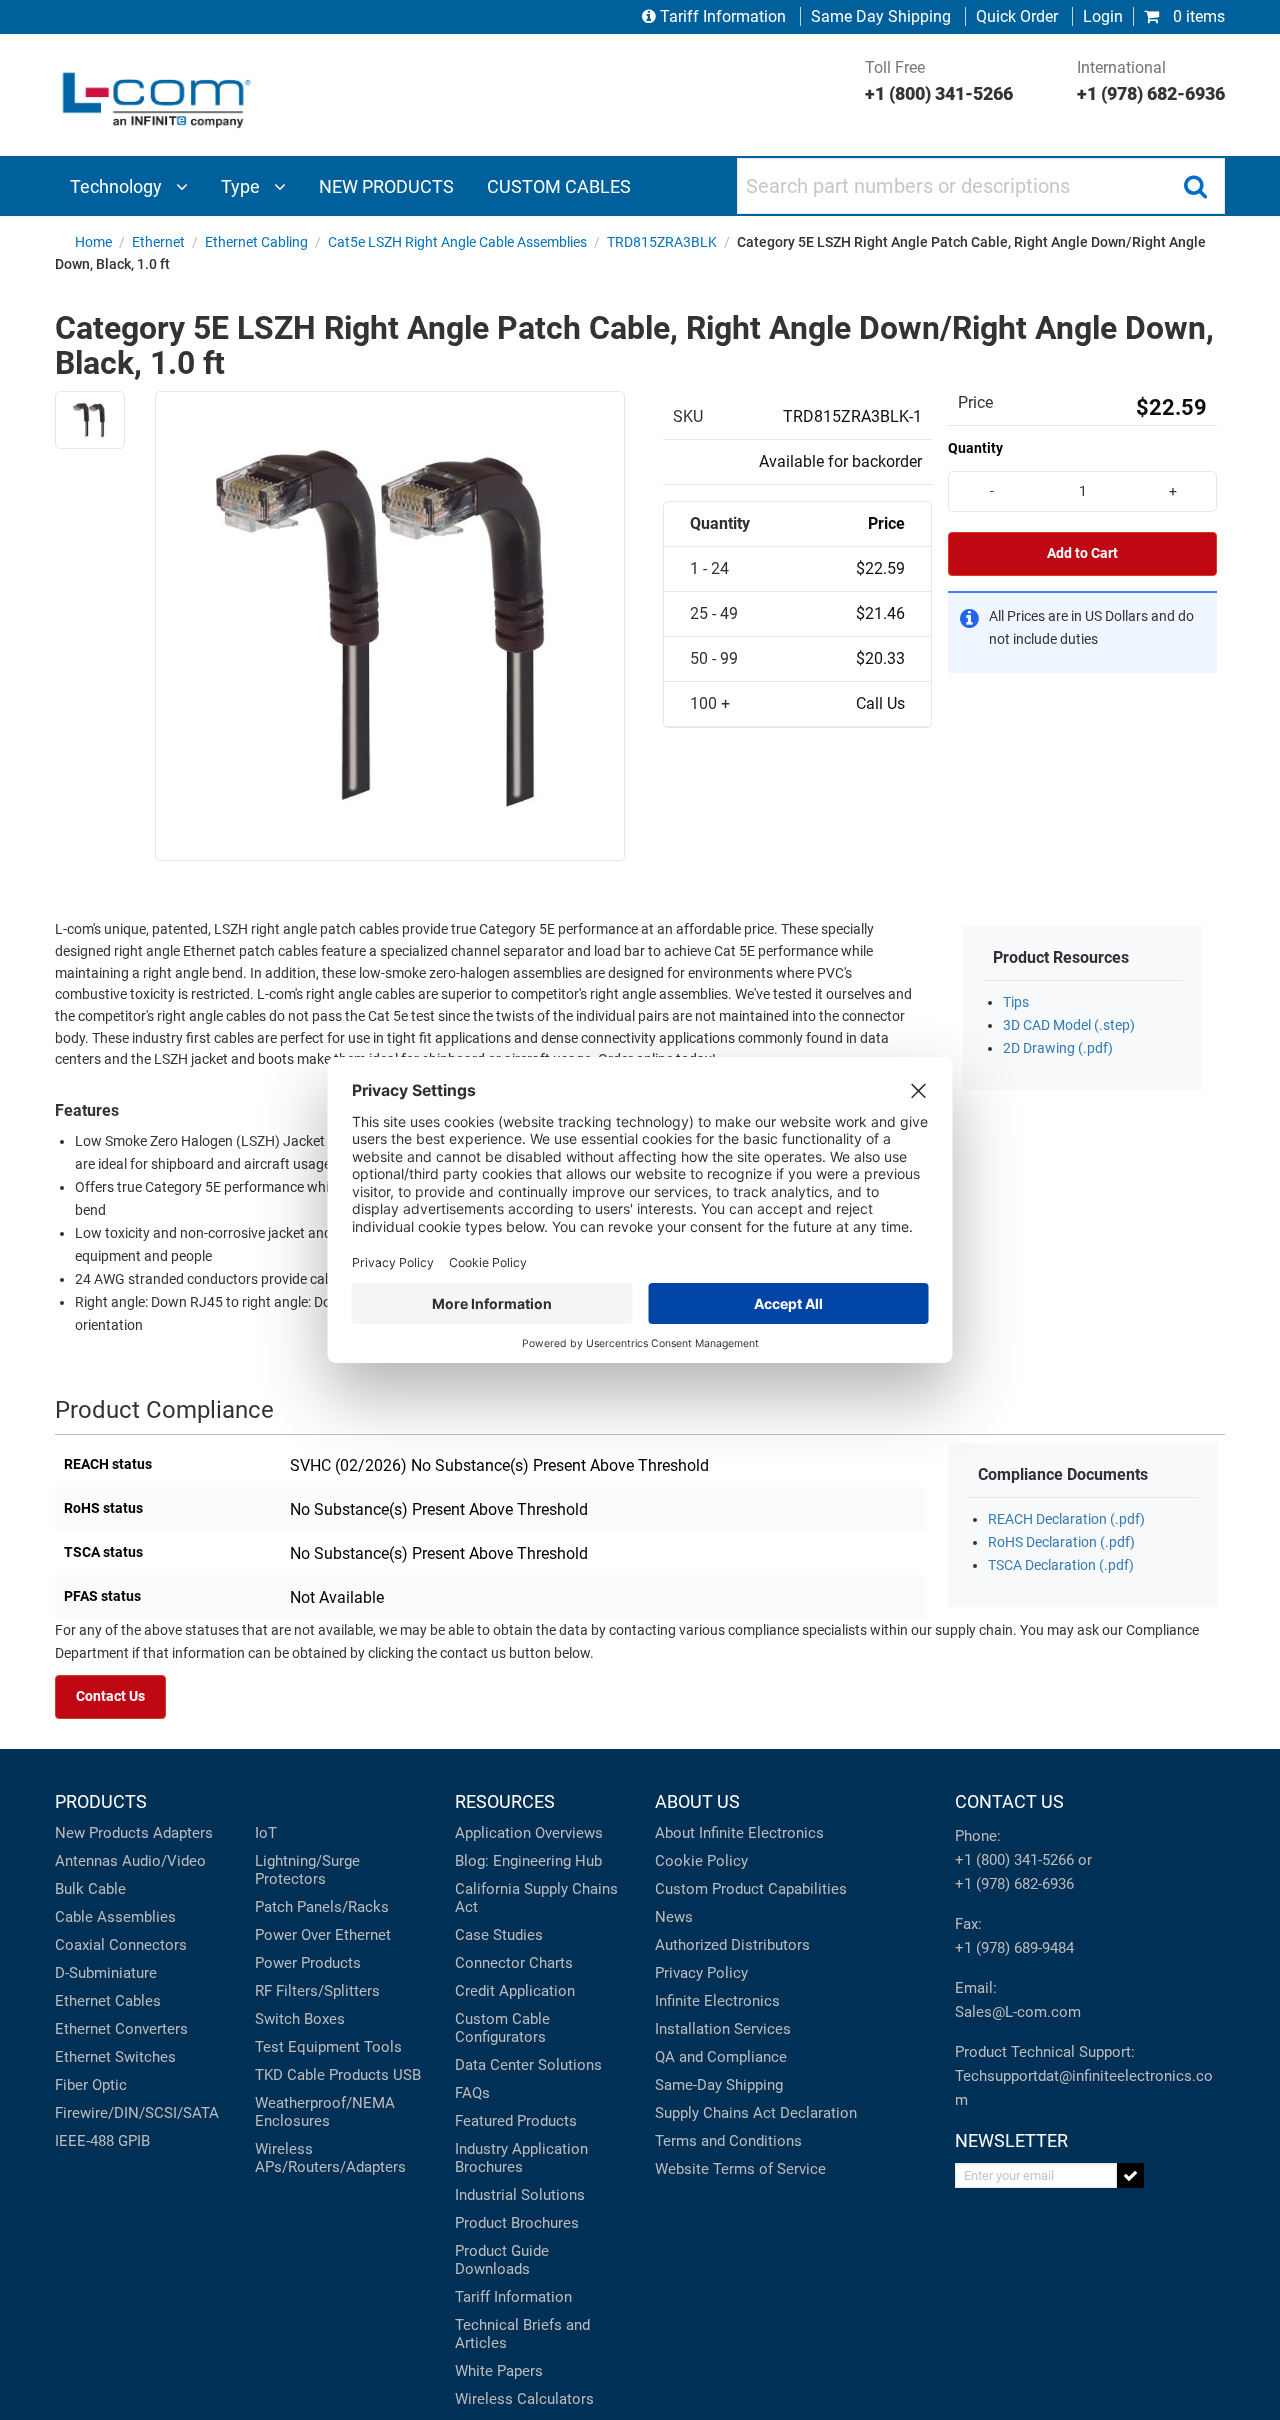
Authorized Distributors (732, 1945)
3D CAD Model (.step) (1069, 1025)
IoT (266, 1833)
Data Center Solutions (528, 2065)
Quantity (975, 448)
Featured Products (516, 2121)
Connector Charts (514, 1963)
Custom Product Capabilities (751, 1889)
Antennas (86, 1861)
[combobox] (981, 186)
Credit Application (515, 1991)
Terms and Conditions (728, 2141)
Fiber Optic (91, 2085)
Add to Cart (1082, 553)
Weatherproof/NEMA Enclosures (325, 2112)
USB (407, 2075)
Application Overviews (529, 1833)
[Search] (1195, 186)
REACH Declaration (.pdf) (1066, 1519)
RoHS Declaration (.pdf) (1061, 1542)
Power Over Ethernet (323, 1935)
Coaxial (80, 1945)
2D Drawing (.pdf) (1058, 1048)
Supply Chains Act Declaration (756, 2113)
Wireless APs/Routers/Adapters (330, 2158)
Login (1103, 16)
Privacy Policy (701, 1973)
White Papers (499, 2371)
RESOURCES (505, 1801)
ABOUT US (697, 1801)
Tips (1016, 1002)
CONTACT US (1009, 1801)
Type (242, 186)
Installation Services (723, 2029)
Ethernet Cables (108, 2001)
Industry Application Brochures (521, 2158)
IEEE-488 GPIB (102, 2141)
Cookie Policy (701, 1861)
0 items (1197, 16)
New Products (102, 1833)
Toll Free (939, 81)
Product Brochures (517, 2223)
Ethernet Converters (121, 2029)
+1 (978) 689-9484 (1014, 1948)
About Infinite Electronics (739, 1833)
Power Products (308, 1963)
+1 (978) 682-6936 (1014, 1884)
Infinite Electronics (717, 2001)
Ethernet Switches (115, 2057)
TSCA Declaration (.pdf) (1061, 1565)
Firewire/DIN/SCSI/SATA (137, 2113)
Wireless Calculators (524, 2399)
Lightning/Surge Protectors (307, 1870)
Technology (118, 186)
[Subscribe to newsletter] (1130, 2175)
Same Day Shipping (881, 16)
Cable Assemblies (115, 1917)
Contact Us (110, 1696)
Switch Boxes (300, 2019)
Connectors (148, 1945)
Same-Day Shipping (719, 2085)
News (674, 1917)
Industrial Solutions (520, 2195)
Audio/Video (164, 1861)
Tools (383, 2047)
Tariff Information (723, 16)
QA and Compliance (721, 2057)
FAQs (472, 2093)
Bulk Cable (90, 1889)
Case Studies (499, 1935)
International (1151, 81)
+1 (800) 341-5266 (1014, 1860)
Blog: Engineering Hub (528, 1861)
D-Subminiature (106, 1973)
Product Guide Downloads (502, 2260)
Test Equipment (307, 2047)
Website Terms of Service (740, 2169)
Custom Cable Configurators (502, 2028)
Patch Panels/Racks (322, 1907)
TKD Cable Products (322, 2075)
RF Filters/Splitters (317, 1991)
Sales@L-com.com (1018, 2012)
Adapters (183, 1833)
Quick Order (1017, 16)
